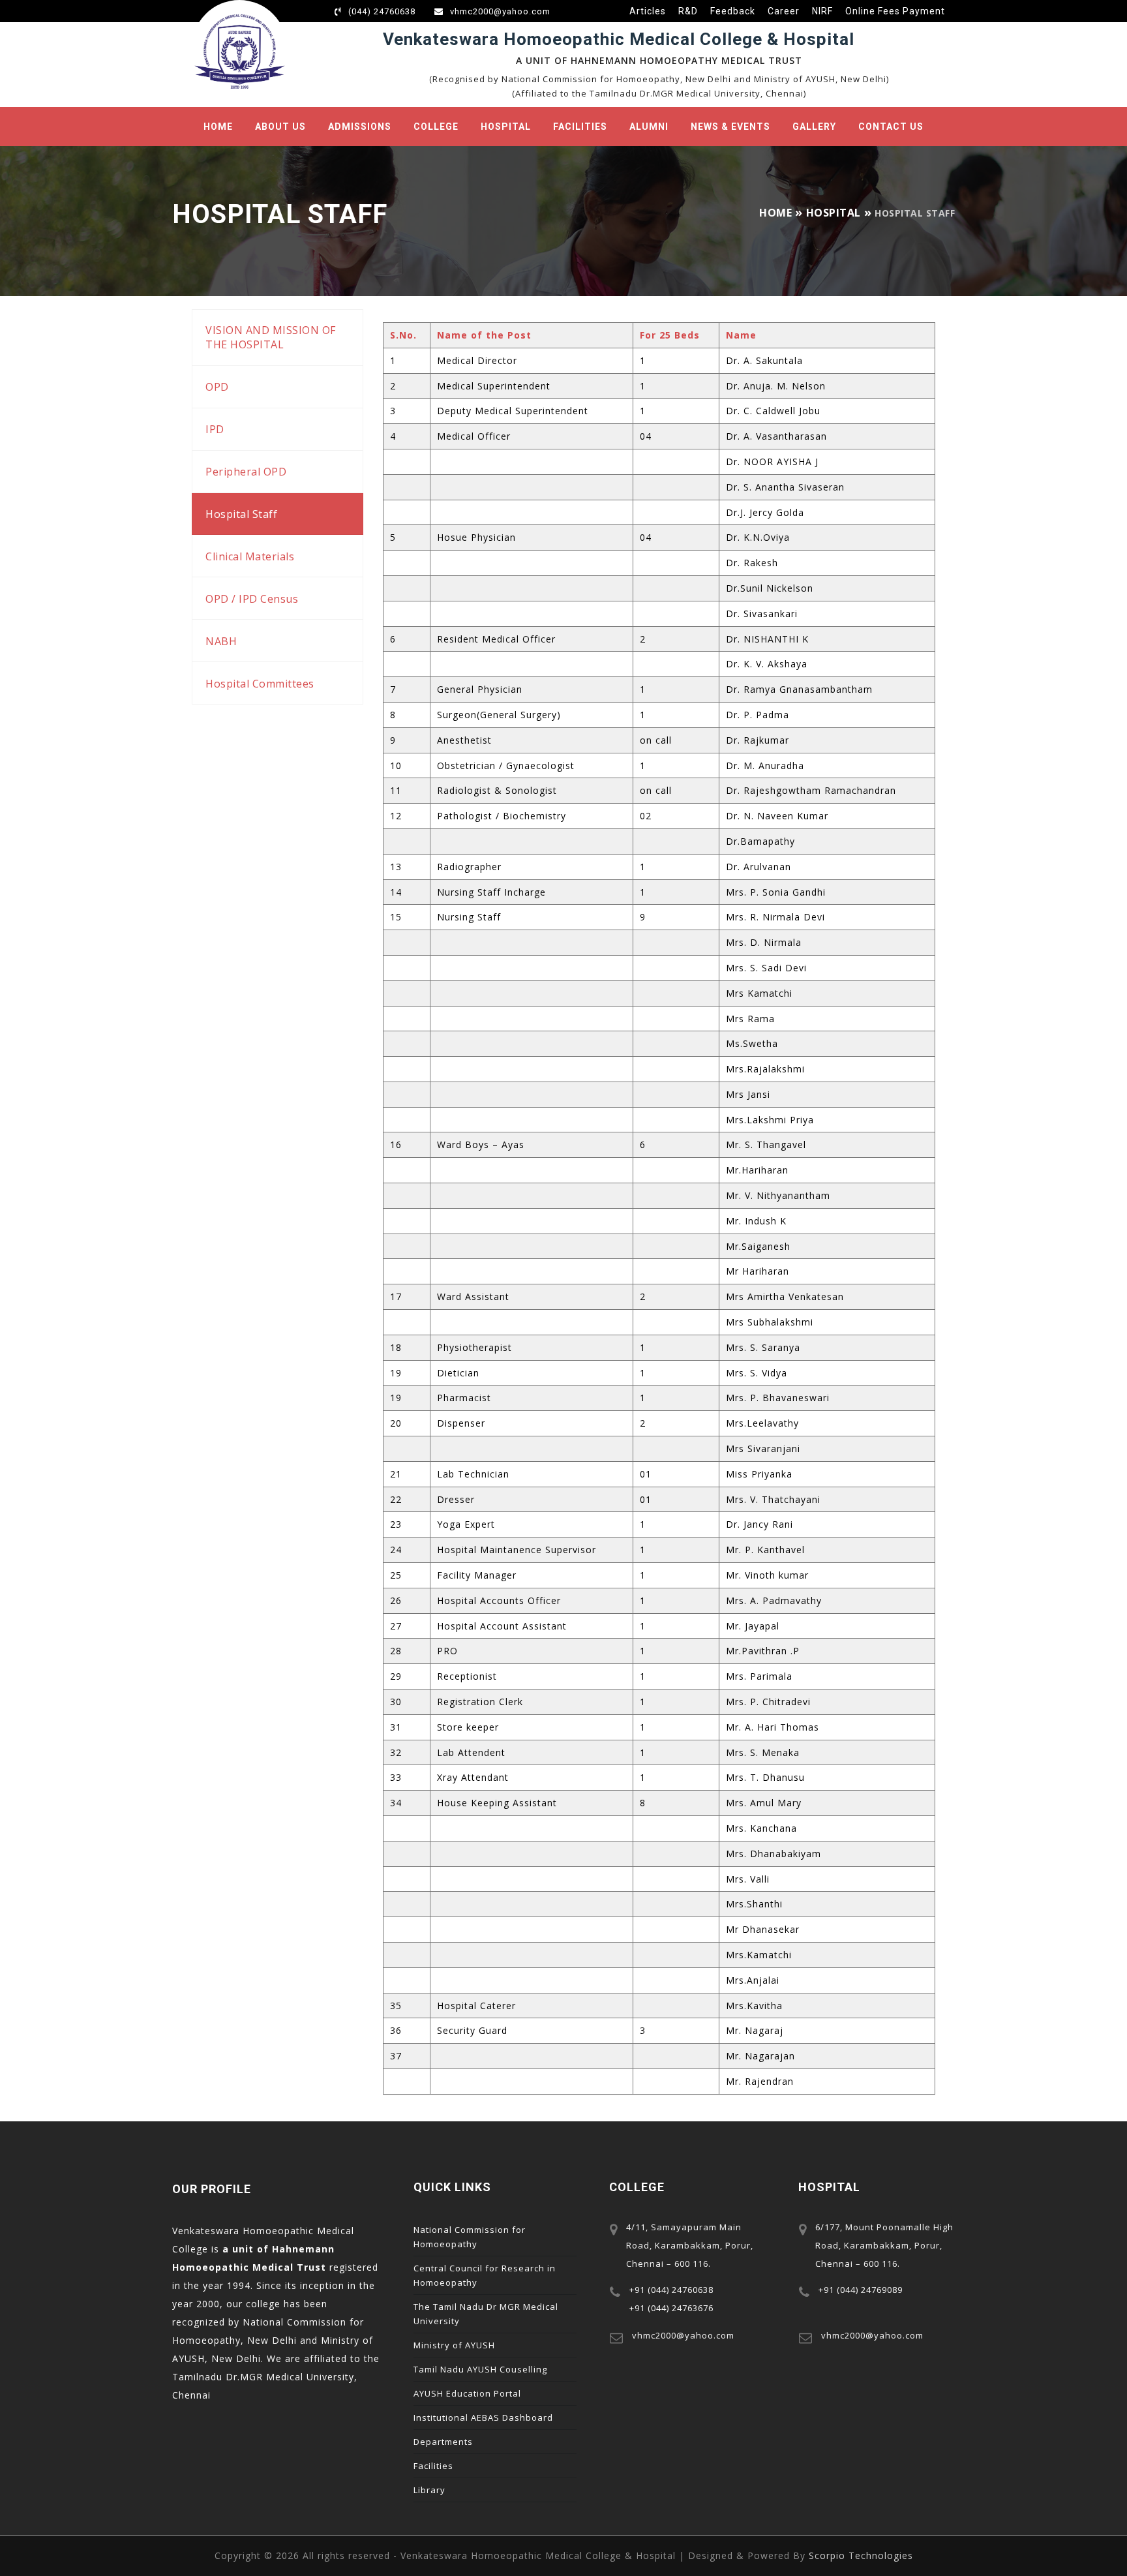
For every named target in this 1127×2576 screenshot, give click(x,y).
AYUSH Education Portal (467, 2393)
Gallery (814, 127)
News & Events (730, 127)
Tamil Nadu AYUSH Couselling (480, 2369)
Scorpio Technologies (861, 2555)
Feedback (733, 11)
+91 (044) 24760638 (671, 2290)
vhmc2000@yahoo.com (500, 11)
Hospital (506, 127)
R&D (688, 11)
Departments (443, 2442)
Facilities (580, 127)
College (436, 127)
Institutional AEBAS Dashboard (483, 2417)
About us (280, 127)
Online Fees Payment (895, 11)
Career (784, 11)
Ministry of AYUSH (454, 2345)
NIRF (822, 11)
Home (218, 127)
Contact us (891, 127)
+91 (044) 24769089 (861, 2290)
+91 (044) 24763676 (671, 2308)
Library (429, 2490)
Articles (648, 11)
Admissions (360, 127)
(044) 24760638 (382, 11)
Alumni (649, 127)
